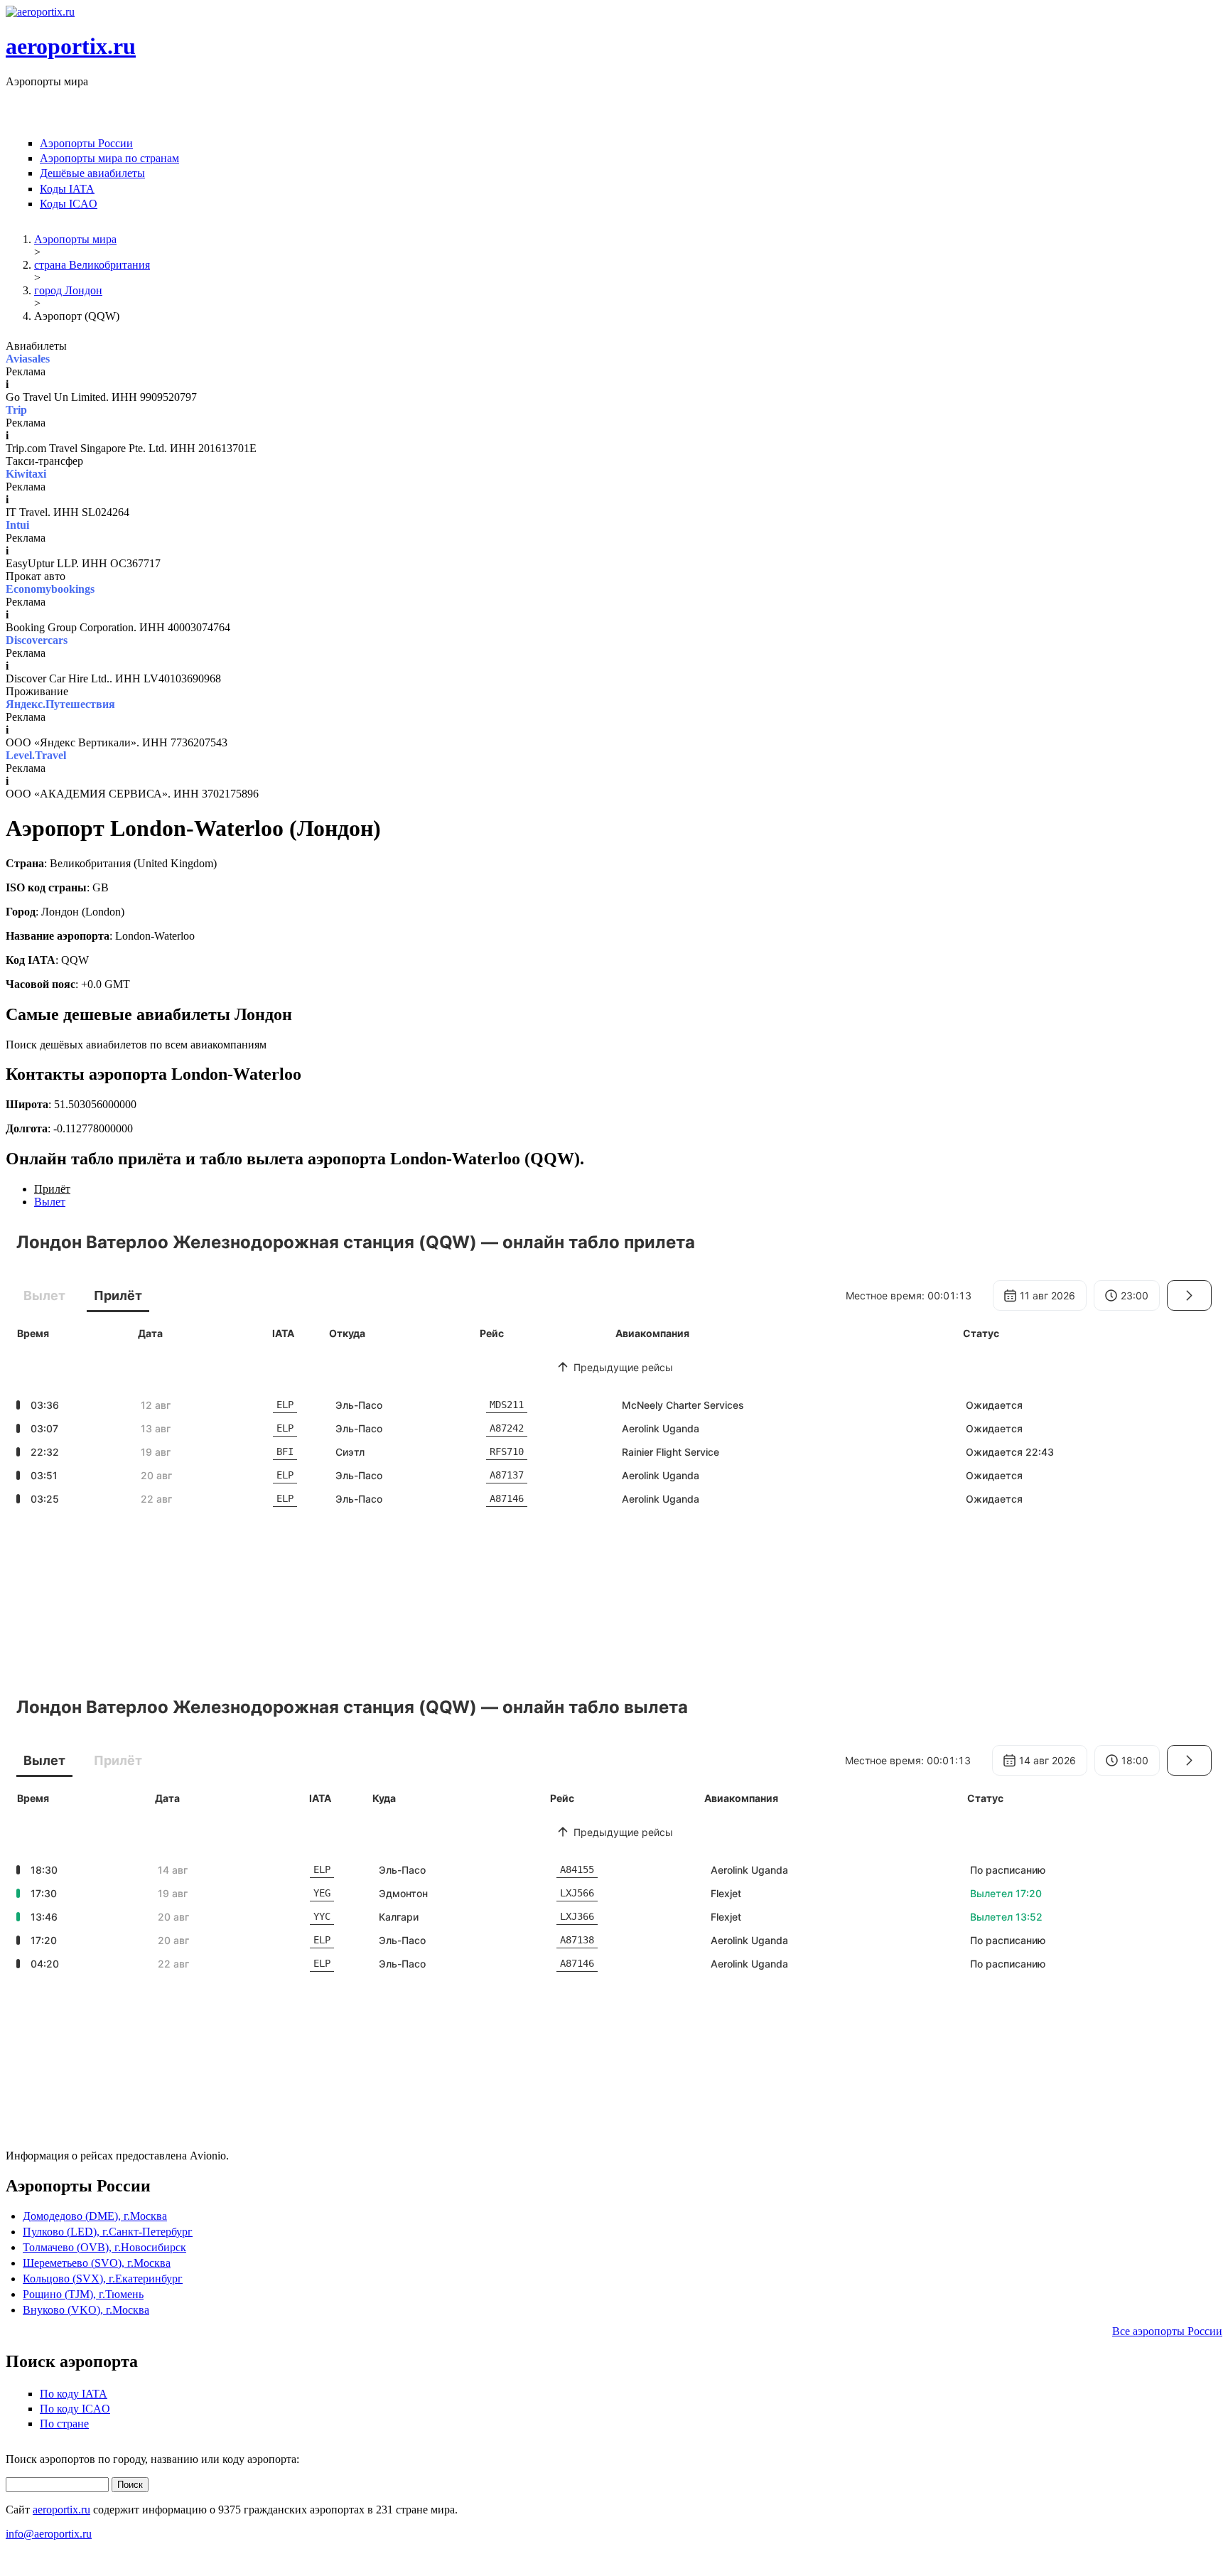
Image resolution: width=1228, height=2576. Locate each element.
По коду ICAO (75, 2409)
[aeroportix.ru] (40, 12)
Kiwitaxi (26, 474)
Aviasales (28, 359)
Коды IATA (67, 189)
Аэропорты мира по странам (109, 158)
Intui (17, 525)
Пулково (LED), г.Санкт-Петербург (108, 2232)
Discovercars (37, 640)
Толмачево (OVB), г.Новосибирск (104, 2247)
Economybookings (50, 589)
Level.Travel (36, 755)
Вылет (50, 1202)
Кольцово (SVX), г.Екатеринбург (103, 2279)
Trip (16, 410)
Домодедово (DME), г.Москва (95, 2216)
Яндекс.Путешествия (60, 704)
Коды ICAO (69, 204)
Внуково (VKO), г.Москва (86, 2310)
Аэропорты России (86, 143)
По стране (64, 2424)
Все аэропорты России (1167, 2331)
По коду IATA (74, 2394)
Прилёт (52, 1189)
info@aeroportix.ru (49, 2534)
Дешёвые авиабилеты (92, 173)
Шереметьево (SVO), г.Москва (97, 2263)
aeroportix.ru (71, 46)
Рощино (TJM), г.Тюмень (83, 2294)
